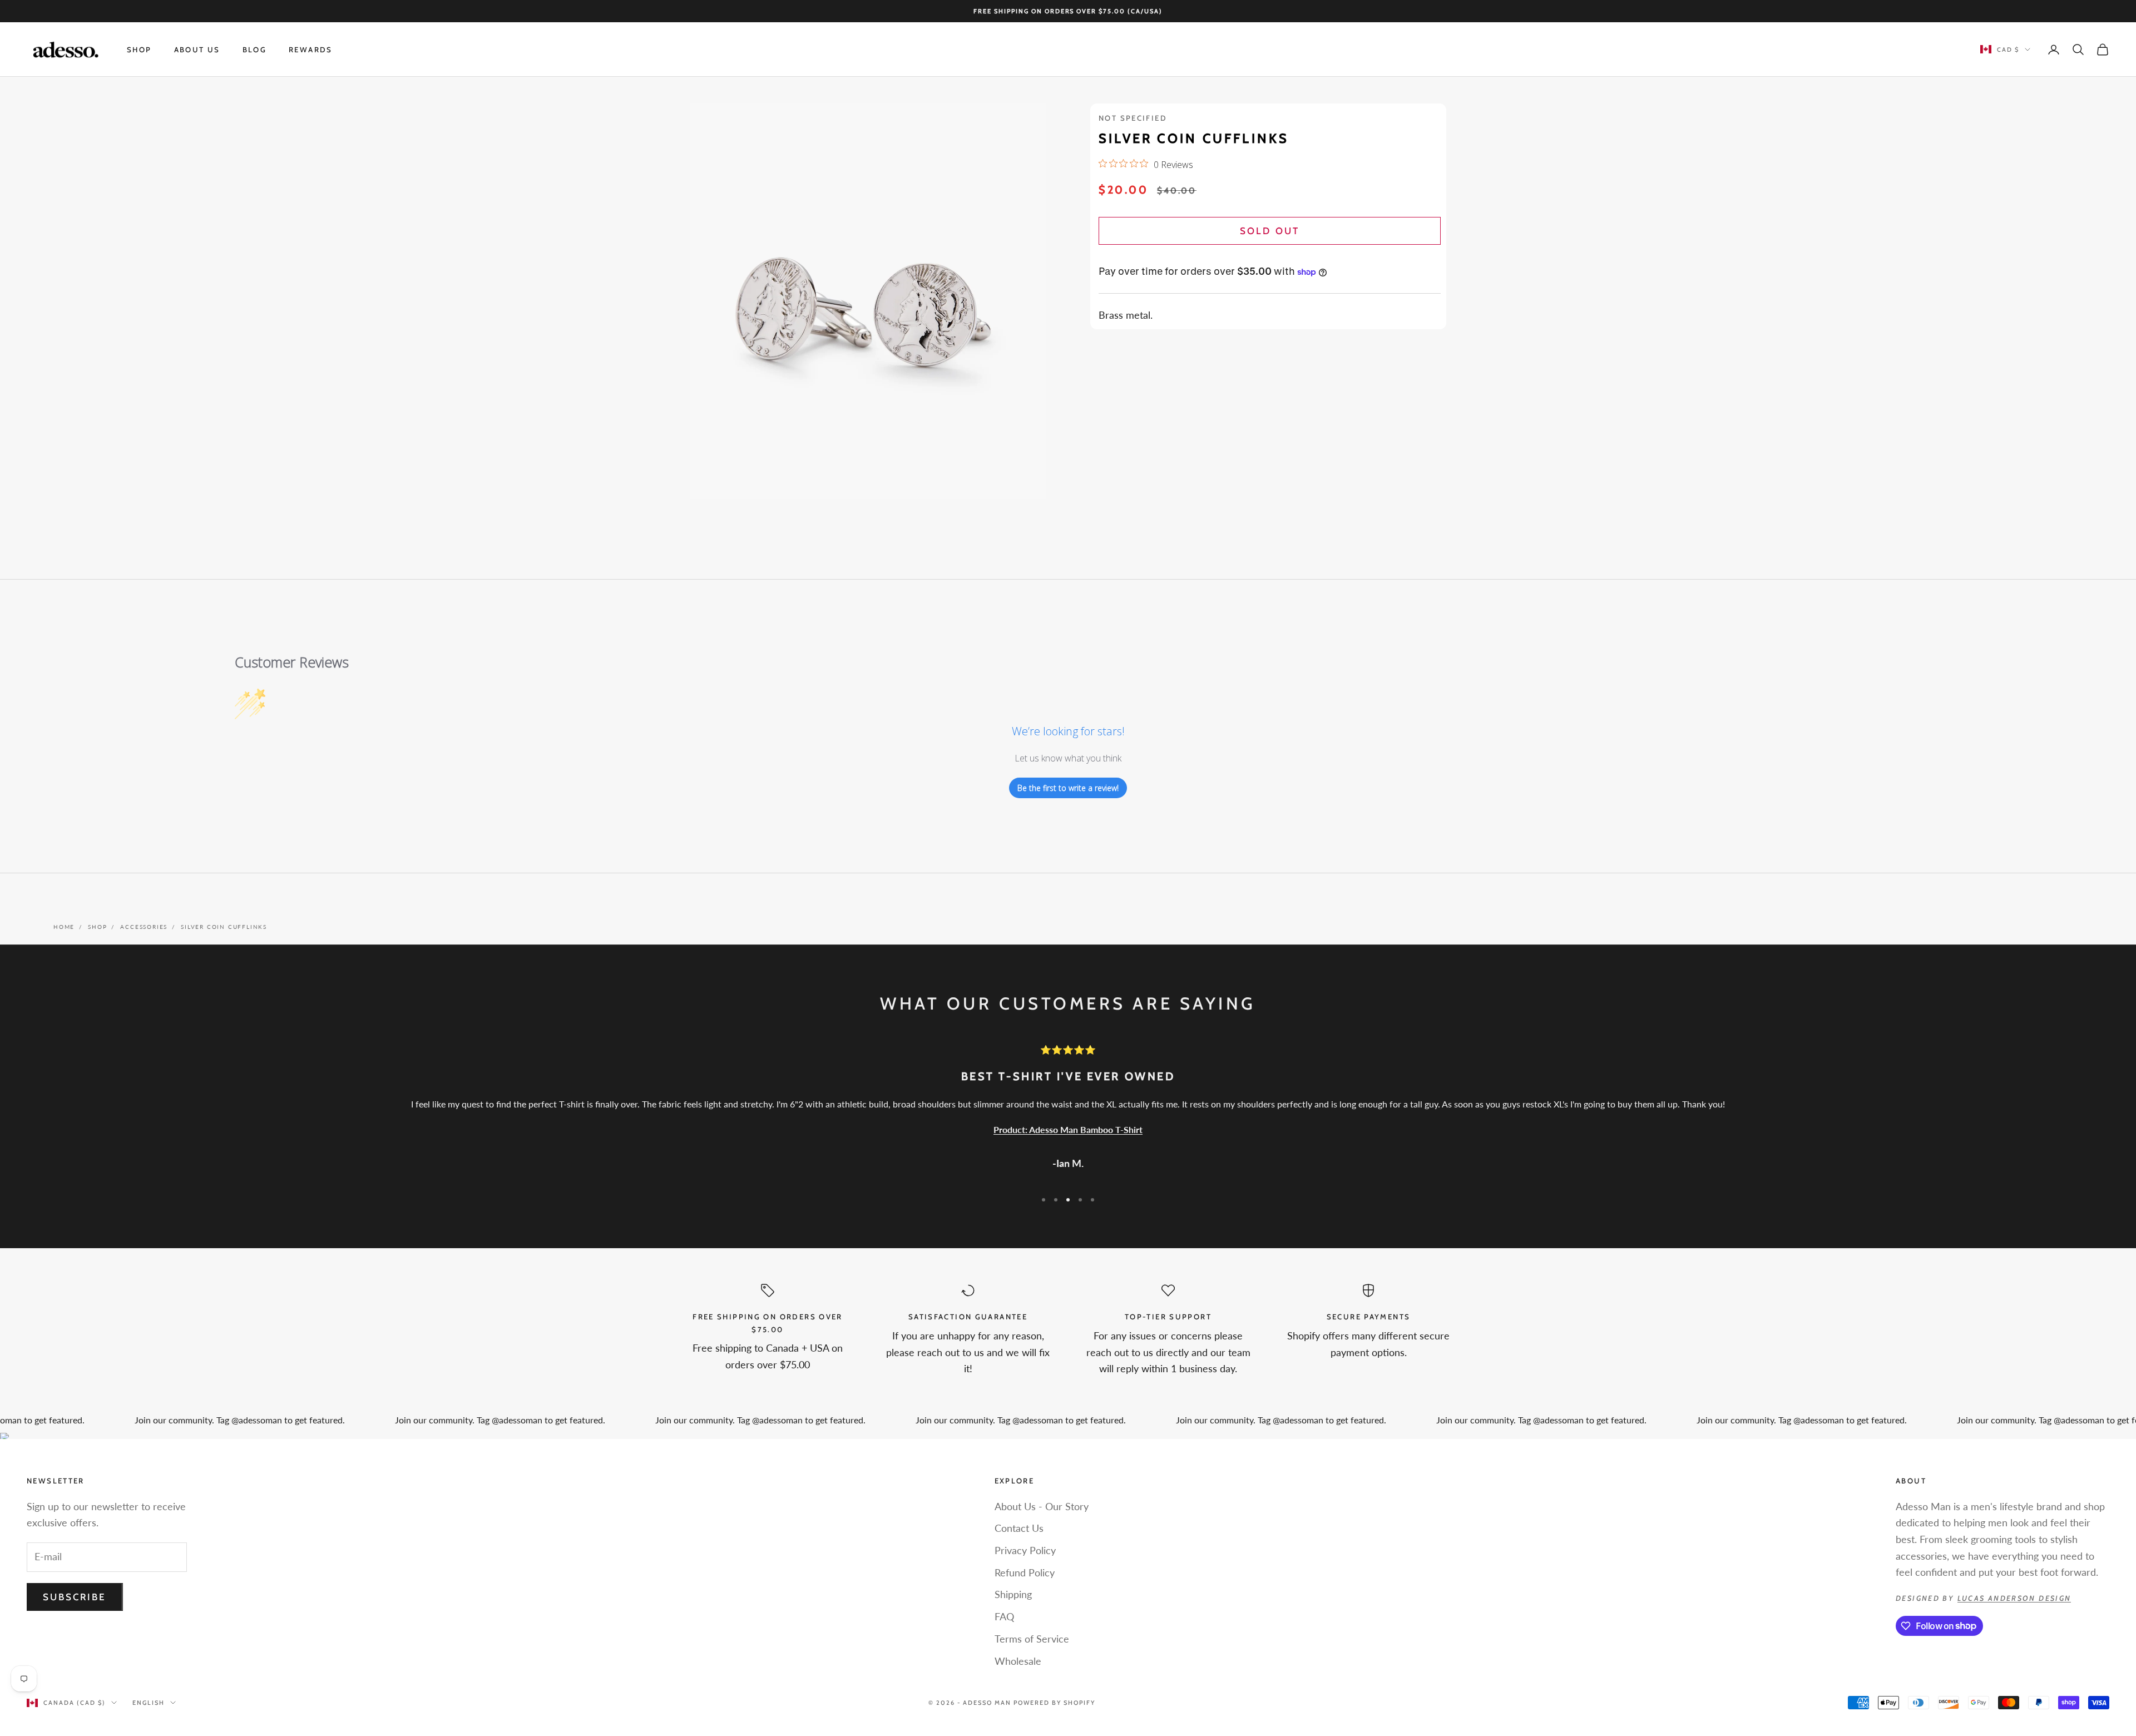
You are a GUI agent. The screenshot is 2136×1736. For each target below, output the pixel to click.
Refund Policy (1025, 1572)
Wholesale (1018, 1661)
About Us (197, 50)
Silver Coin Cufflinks (224, 927)
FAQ (1004, 1616)
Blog (255, 50)
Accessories (144, 927)
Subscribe (75, 1597)
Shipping (1013, 1594)
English (149, 1703)
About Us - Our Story (1042, 1506)
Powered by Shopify (1054, 1703)
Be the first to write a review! (1068, 788)
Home (64, 927)
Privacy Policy (1025, 1550)
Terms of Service (1032, 1639)
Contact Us (1019, 1528)
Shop (139, 50)
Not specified (1133, 118)
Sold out (1269, 231)
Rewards (311, 50)
